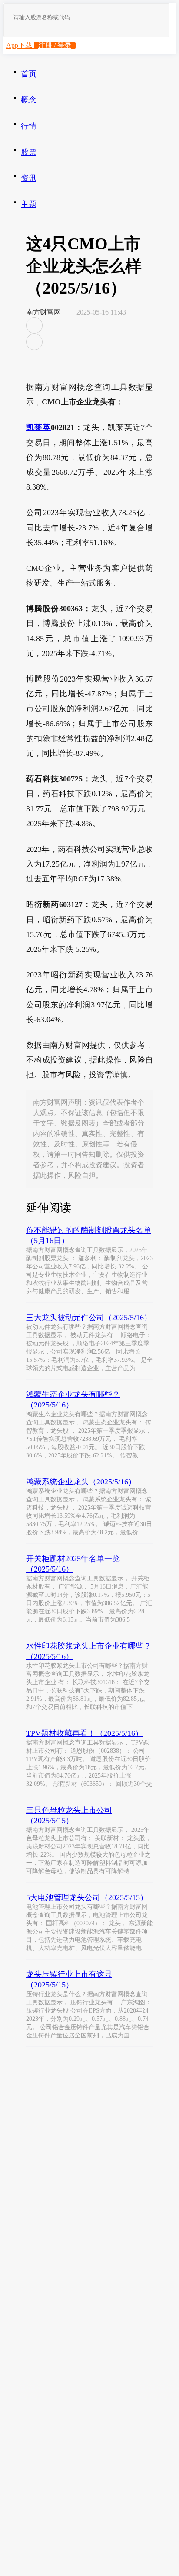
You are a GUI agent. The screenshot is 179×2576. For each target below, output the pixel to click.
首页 (29, 74)
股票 (29, 152)
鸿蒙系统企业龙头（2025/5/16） (81, 1482)
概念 (29, 100)
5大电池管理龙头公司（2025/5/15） (87, 1897)
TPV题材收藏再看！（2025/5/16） (85, 1733)
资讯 (29, 178)
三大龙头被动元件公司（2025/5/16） (89, 1318)
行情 (29, 126)
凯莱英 (38, 427)
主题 (29, 204)
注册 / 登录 (55, 45)
